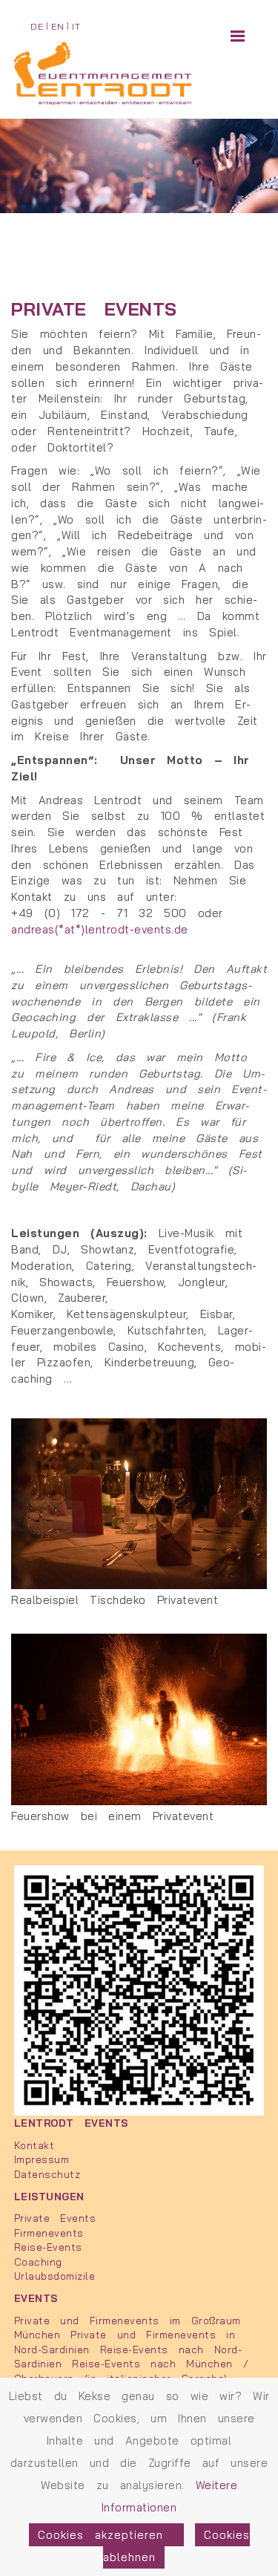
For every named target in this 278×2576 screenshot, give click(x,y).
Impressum (42, 2159)
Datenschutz (47, 2174)
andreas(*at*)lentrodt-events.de (100, 929)
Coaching (38, 2262)
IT (76, 26)
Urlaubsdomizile (55, 2276)
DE (37, 26)
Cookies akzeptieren (106, 2535)
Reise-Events (48, 2247)
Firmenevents (49, 2233)
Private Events (55, 2218)
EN (57, 26)
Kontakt (34, 2145)
